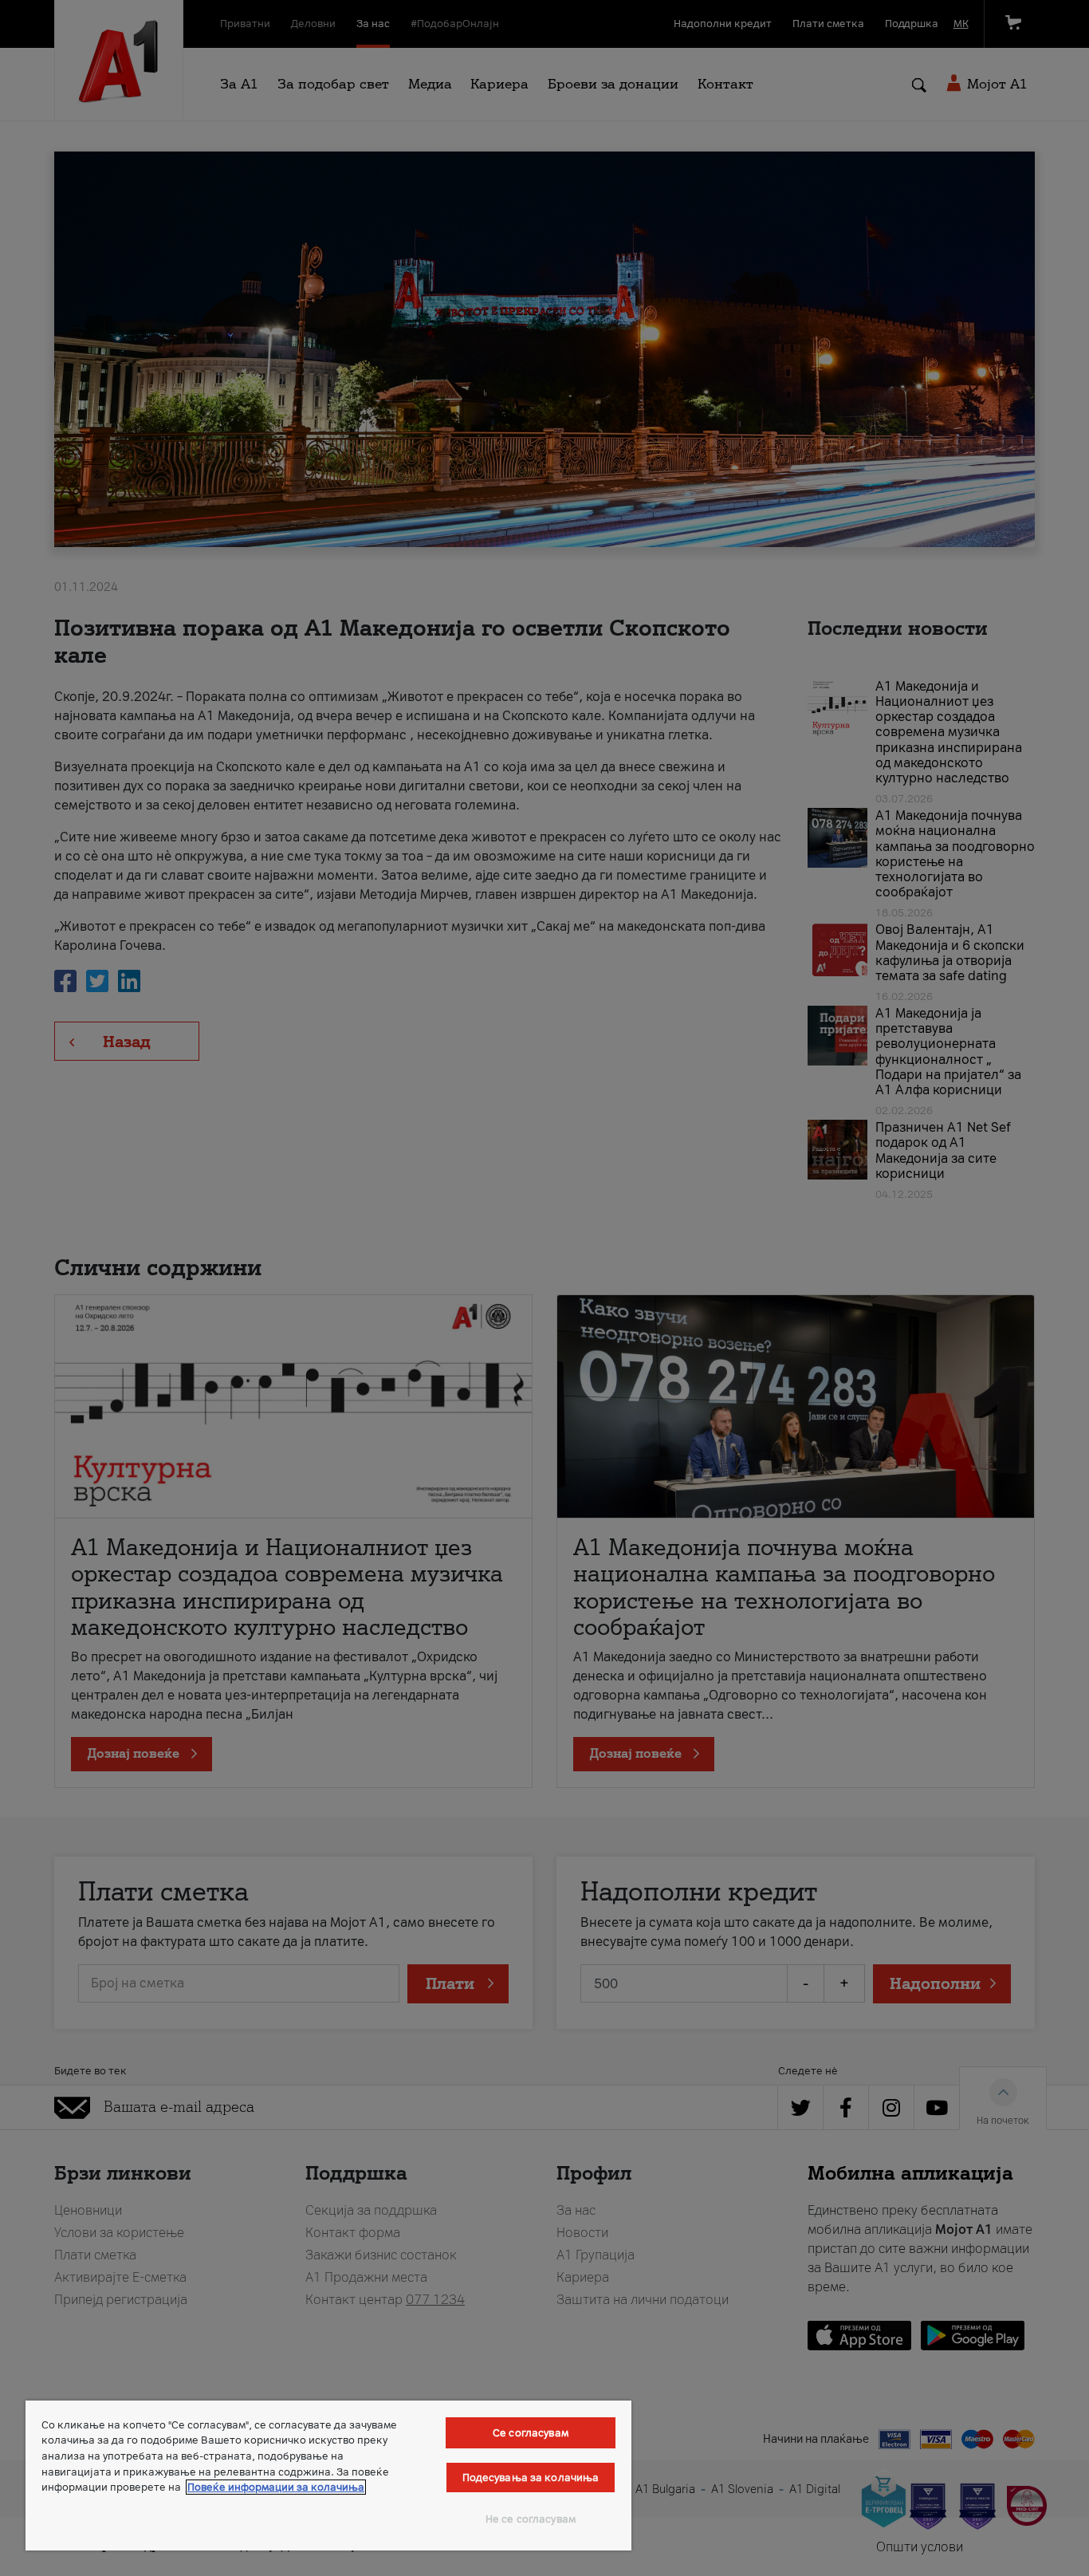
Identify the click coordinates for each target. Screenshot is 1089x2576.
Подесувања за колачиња (531, 2478)
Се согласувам (531, 2433)
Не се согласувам (531, 2519)
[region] (328, 2476)
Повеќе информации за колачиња (276, 2487)
